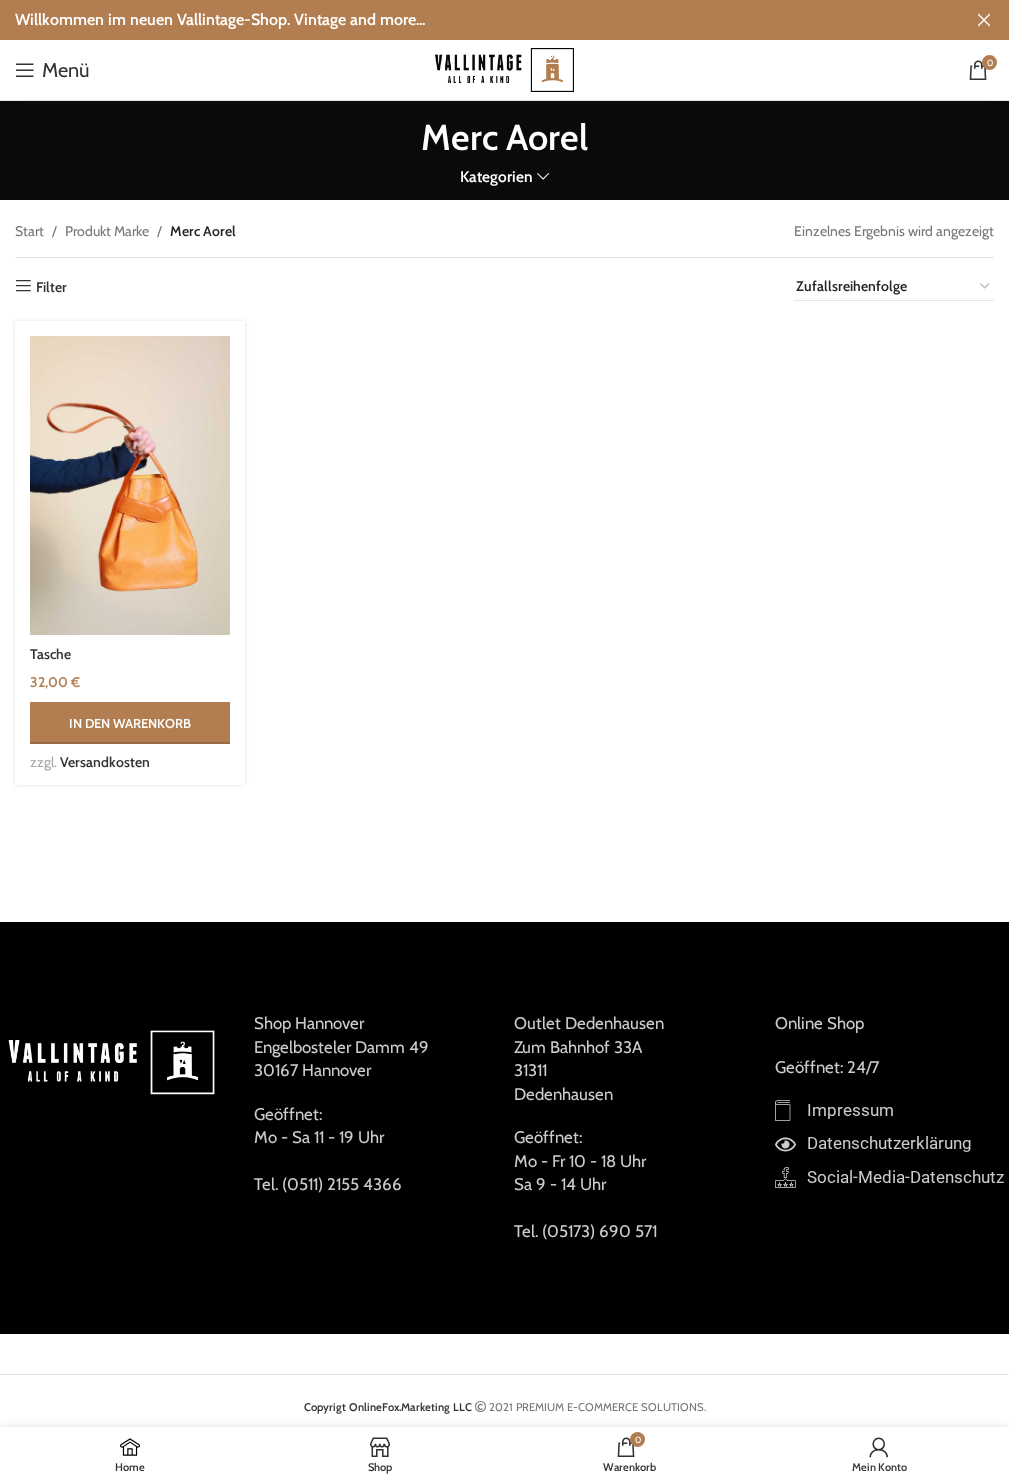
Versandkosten (105, 762)
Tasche (50, 654)
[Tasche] (130, 486)
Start (29, 231)
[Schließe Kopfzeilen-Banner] (984, 20)
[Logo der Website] (505, 68)
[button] (130, 723)
